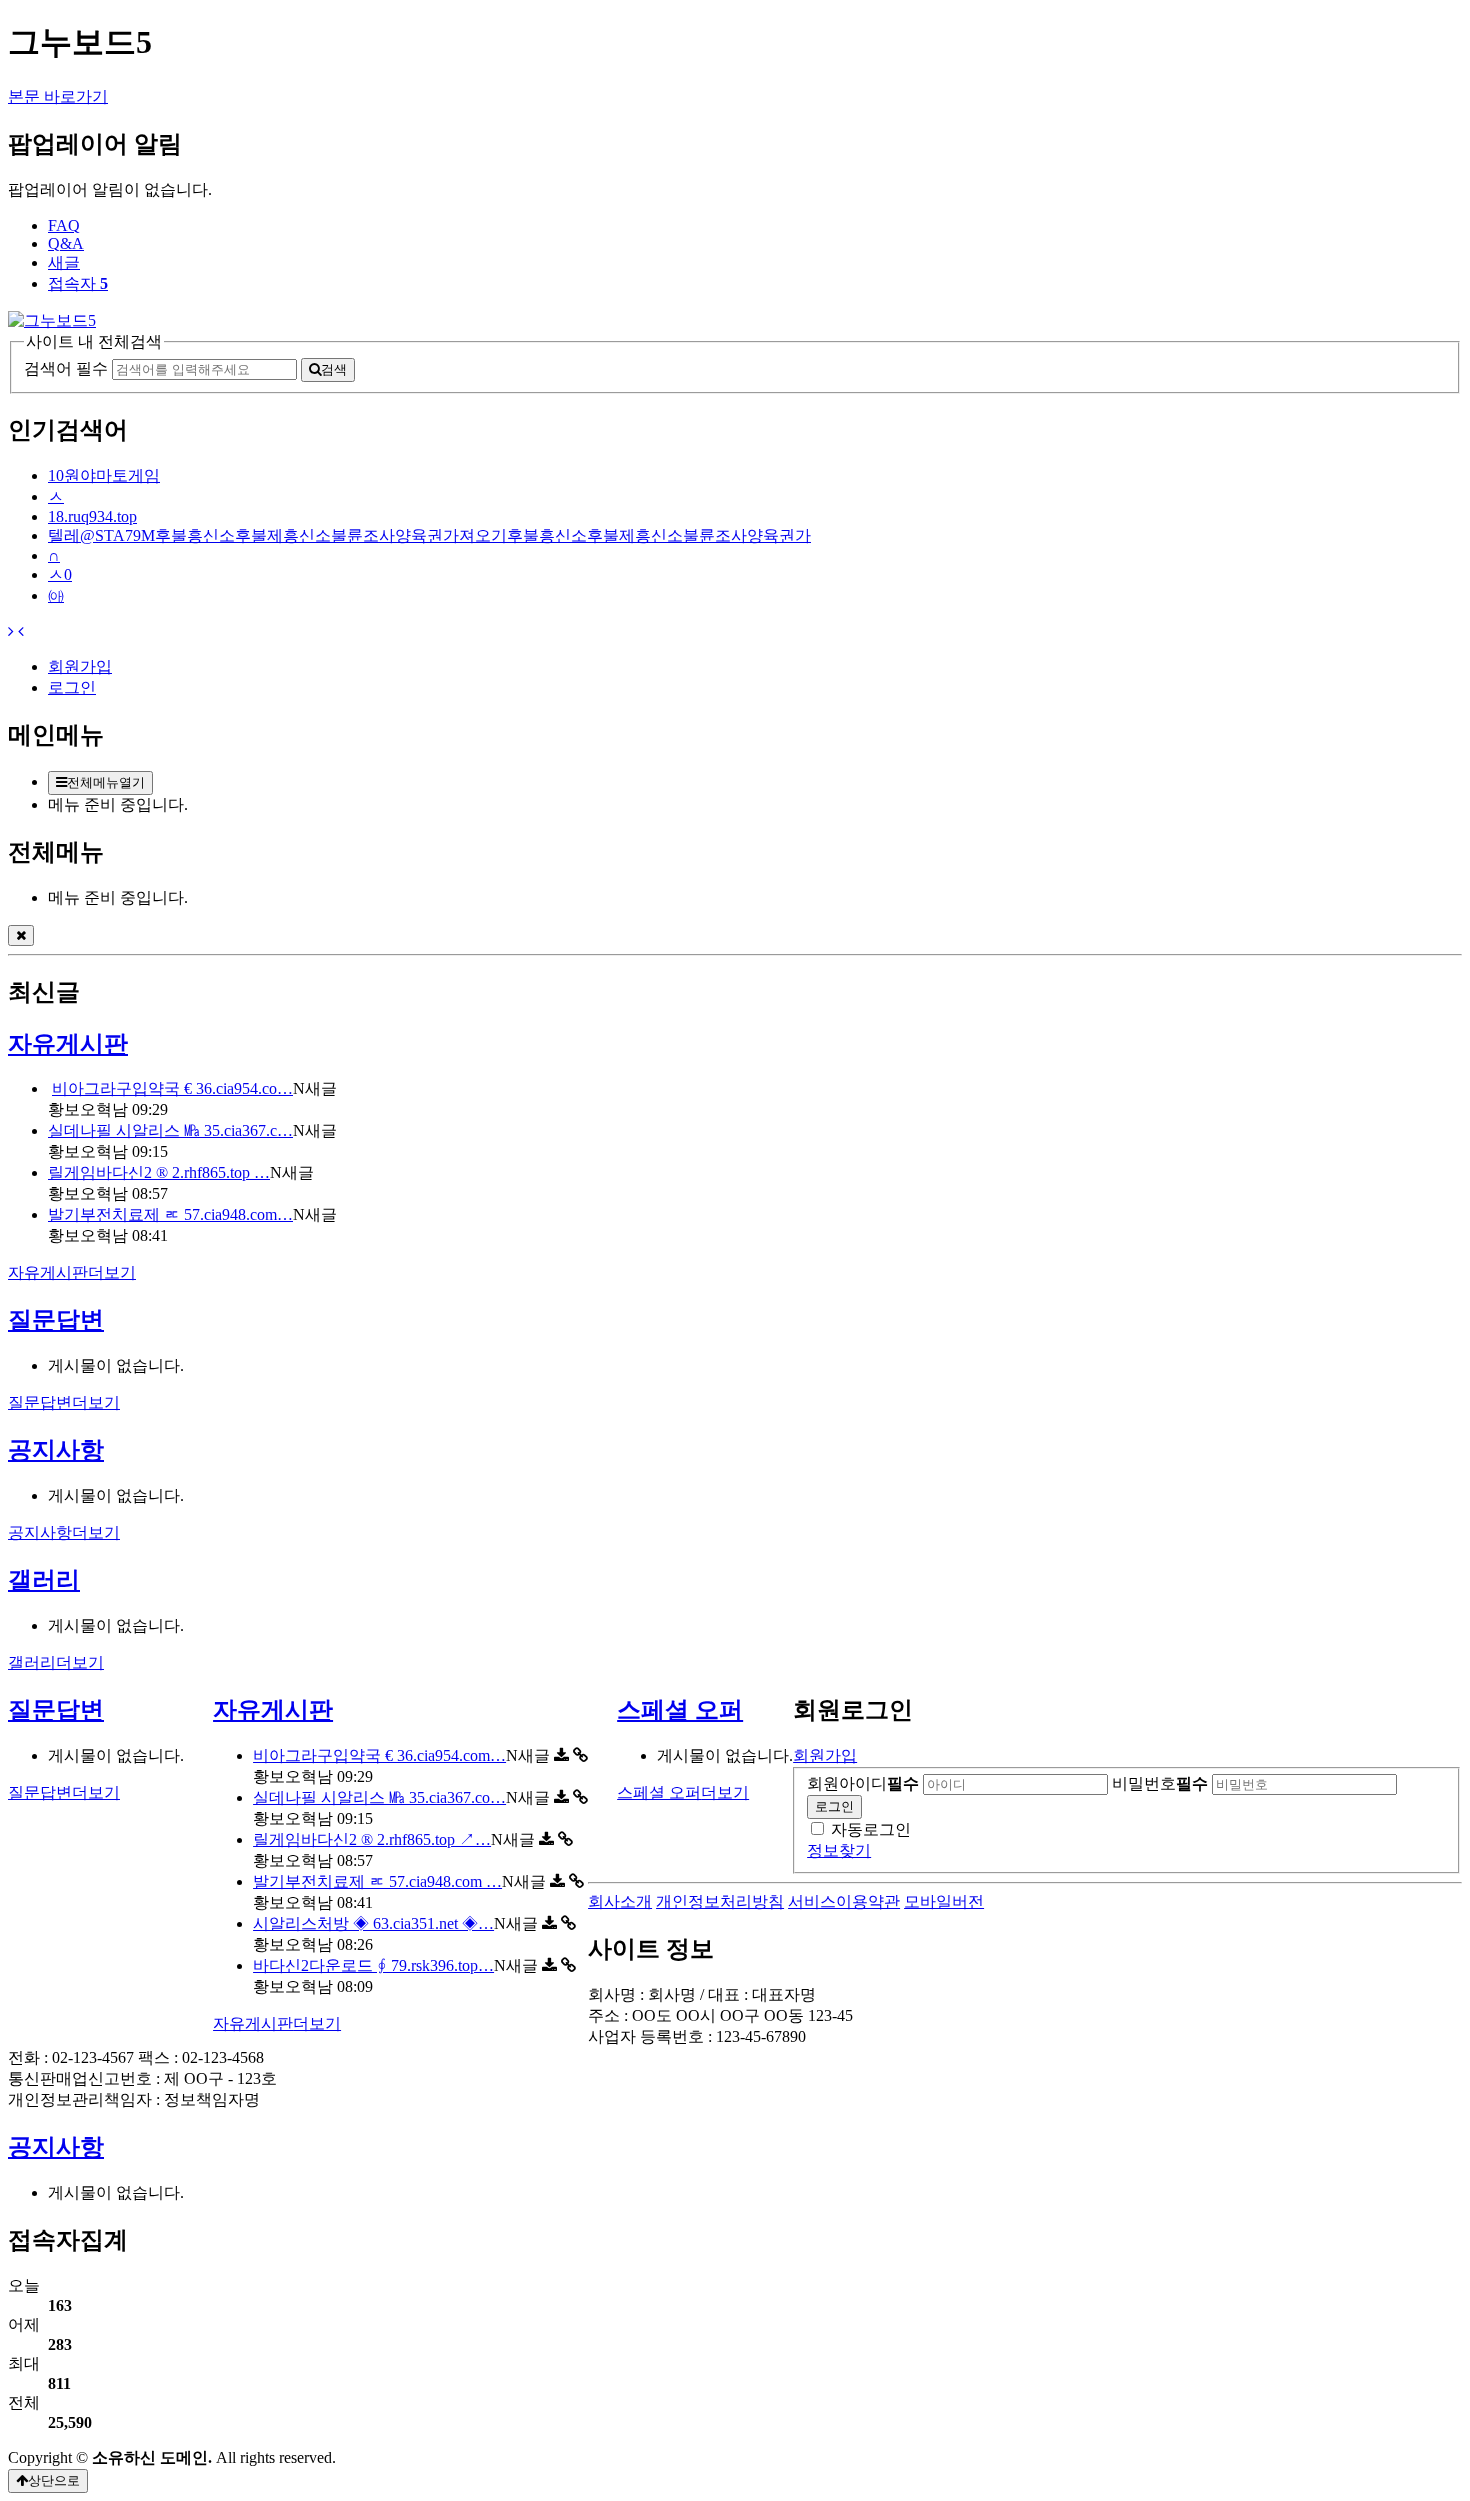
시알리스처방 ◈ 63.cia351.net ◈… (373, 1923)
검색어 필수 (66, 368)
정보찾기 (839, 1850)
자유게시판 (68, 1044)
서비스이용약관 (844, 1901)
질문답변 (56, 1320)
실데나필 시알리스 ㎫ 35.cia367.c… (170, 1130)
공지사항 (56, 1450)
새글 (64, 262)
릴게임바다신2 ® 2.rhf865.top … (159, 1172)
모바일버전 (944, 1901)
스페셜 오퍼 (680, 1710)
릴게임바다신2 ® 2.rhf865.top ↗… (372, 1839)
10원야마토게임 (104, 475)
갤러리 (44, 1580)
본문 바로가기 (58, 96)
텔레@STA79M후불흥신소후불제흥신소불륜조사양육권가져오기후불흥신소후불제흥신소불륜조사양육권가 (429, 535)
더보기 (72, 1272)
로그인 (72, 687)
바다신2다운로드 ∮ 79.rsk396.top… (373, 1965)
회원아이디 (863, 1783)
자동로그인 (871, 1829)
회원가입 (80, 666)
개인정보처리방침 (720, 1901)
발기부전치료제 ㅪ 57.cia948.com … (377, 1881)
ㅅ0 (60, 574)
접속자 (78, 283)
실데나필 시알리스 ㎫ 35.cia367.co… (379, 1797)
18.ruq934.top (92, 516)
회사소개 (620, 1901)
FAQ (64, 225)
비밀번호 (1160, 1783)
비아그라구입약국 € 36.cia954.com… (379, 1755)
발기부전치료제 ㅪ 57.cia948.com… (170, 1214)
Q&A (66, 243)
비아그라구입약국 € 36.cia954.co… (172, 1088)
